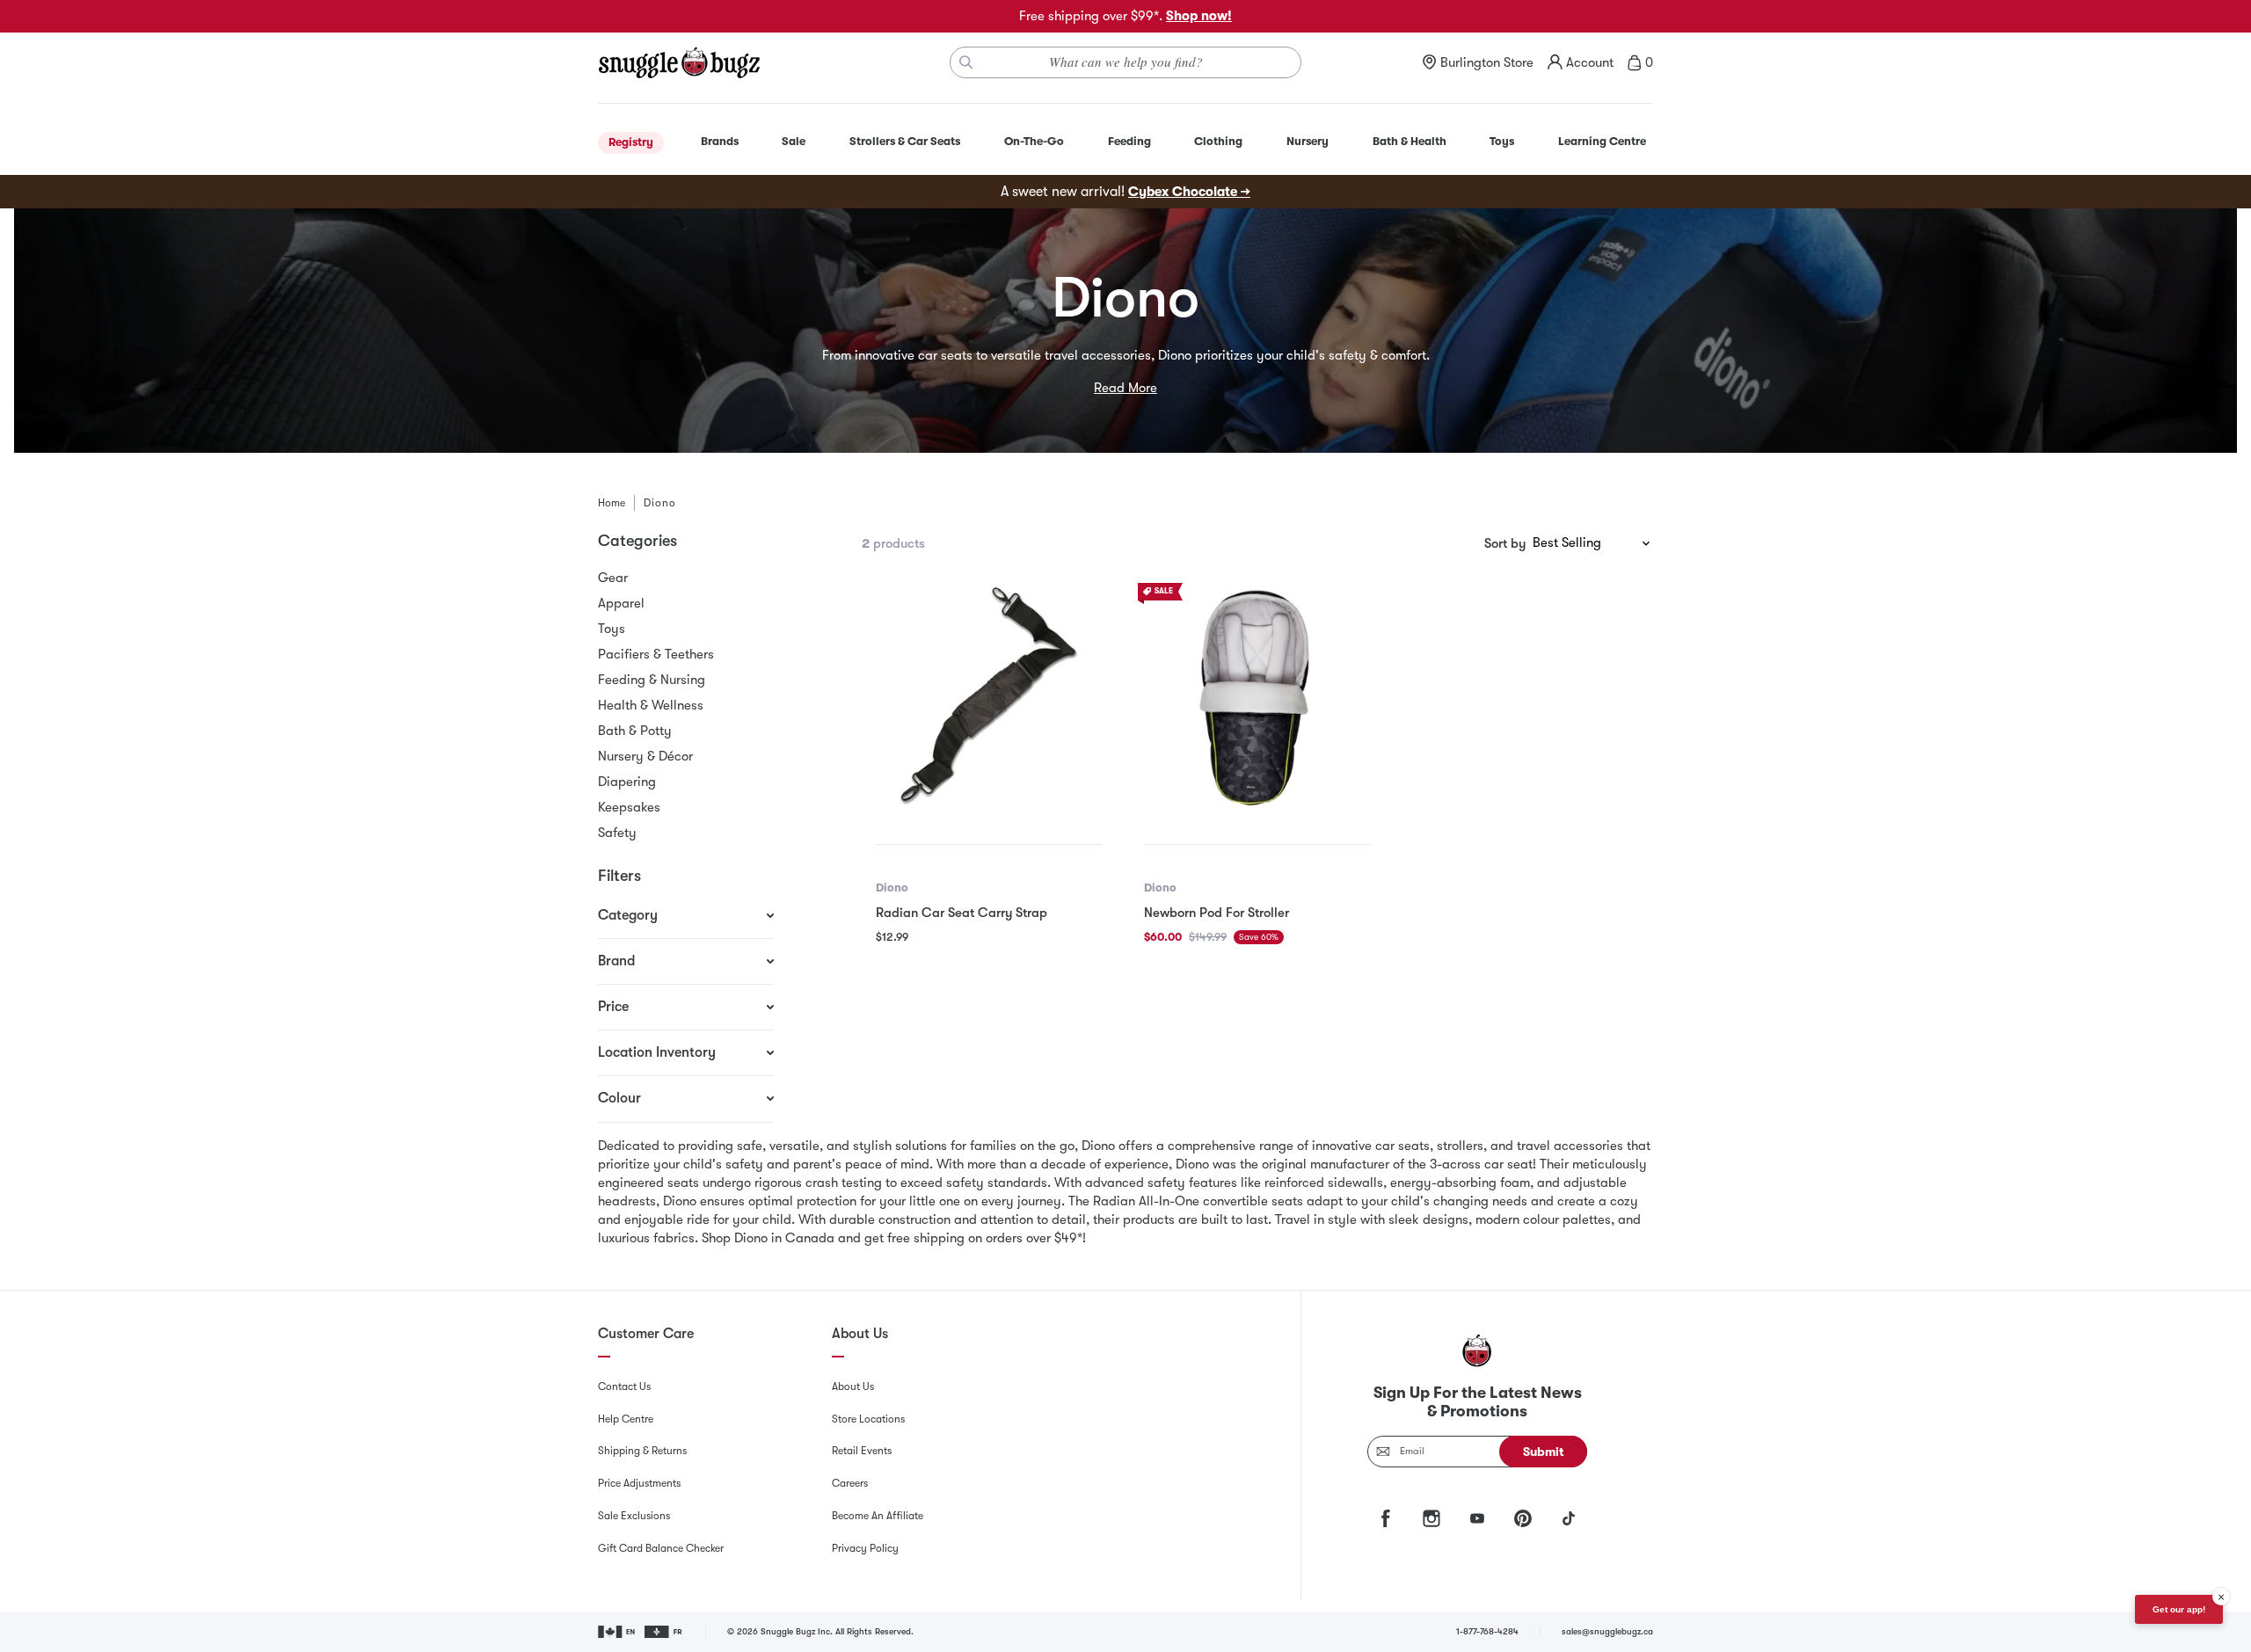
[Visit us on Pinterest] (1523, 1518)
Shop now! (1199, 16)
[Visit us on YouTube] (1477, 1518)
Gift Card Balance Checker (661, 1548)
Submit (1544, 1452)
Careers (850, 1483)
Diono (892, 888)
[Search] (966, 62)
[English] (618, 1632)
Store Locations (868, 1419)
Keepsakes (629, 807)
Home (612, 503)
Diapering (627, 782)
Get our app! (2179, 1609)
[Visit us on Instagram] (1431, 1518)
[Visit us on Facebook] (1386, 1518)
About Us (853, 1386)
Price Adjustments (639, 1483)
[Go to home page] (679, 62)
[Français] (664, 1632)
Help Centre (626, 1419)
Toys (612, 629)
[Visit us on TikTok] (1569, 1518)
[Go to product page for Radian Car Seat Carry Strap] (989, 696)
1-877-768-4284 (1487, 1631)
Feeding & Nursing (652, 680)
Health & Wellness (651, 705)
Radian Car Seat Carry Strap (962, 913)
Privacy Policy (865, 1548)
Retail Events (862, 1451)
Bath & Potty (635, 731)
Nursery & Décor (645, 756)
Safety (617, 833)
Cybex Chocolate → (1189, 192)
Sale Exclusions (634, 1516)
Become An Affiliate (878, 1516)
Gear (613, 578)
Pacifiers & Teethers (656, 654)
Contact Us (624, 1386)
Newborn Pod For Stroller (1217, 913)
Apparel (621, 603)
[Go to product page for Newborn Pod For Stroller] (1257, 696)
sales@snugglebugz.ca (1607, 1631)
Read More (1125, 388)
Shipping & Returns (642, 1451)
